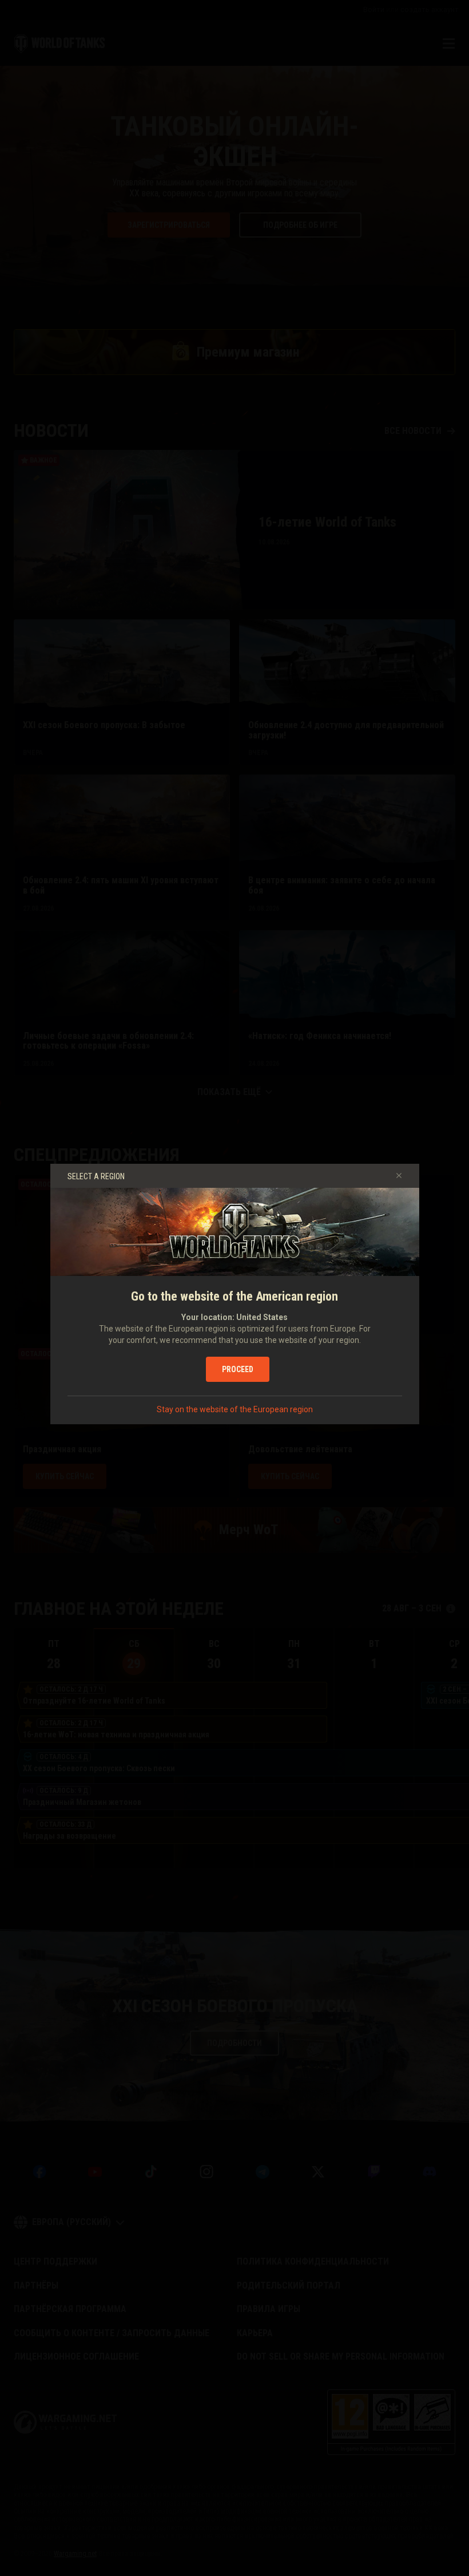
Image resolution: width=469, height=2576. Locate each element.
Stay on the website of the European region (235, 1409)
